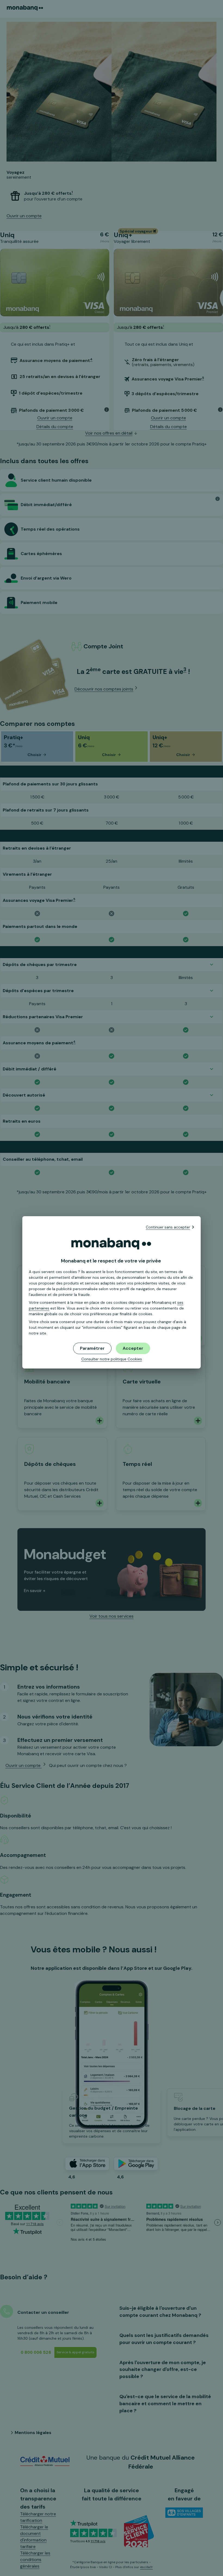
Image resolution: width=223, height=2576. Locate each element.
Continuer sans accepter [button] (168, 1227)
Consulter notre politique (112, 1359)
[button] (133, 1348)
